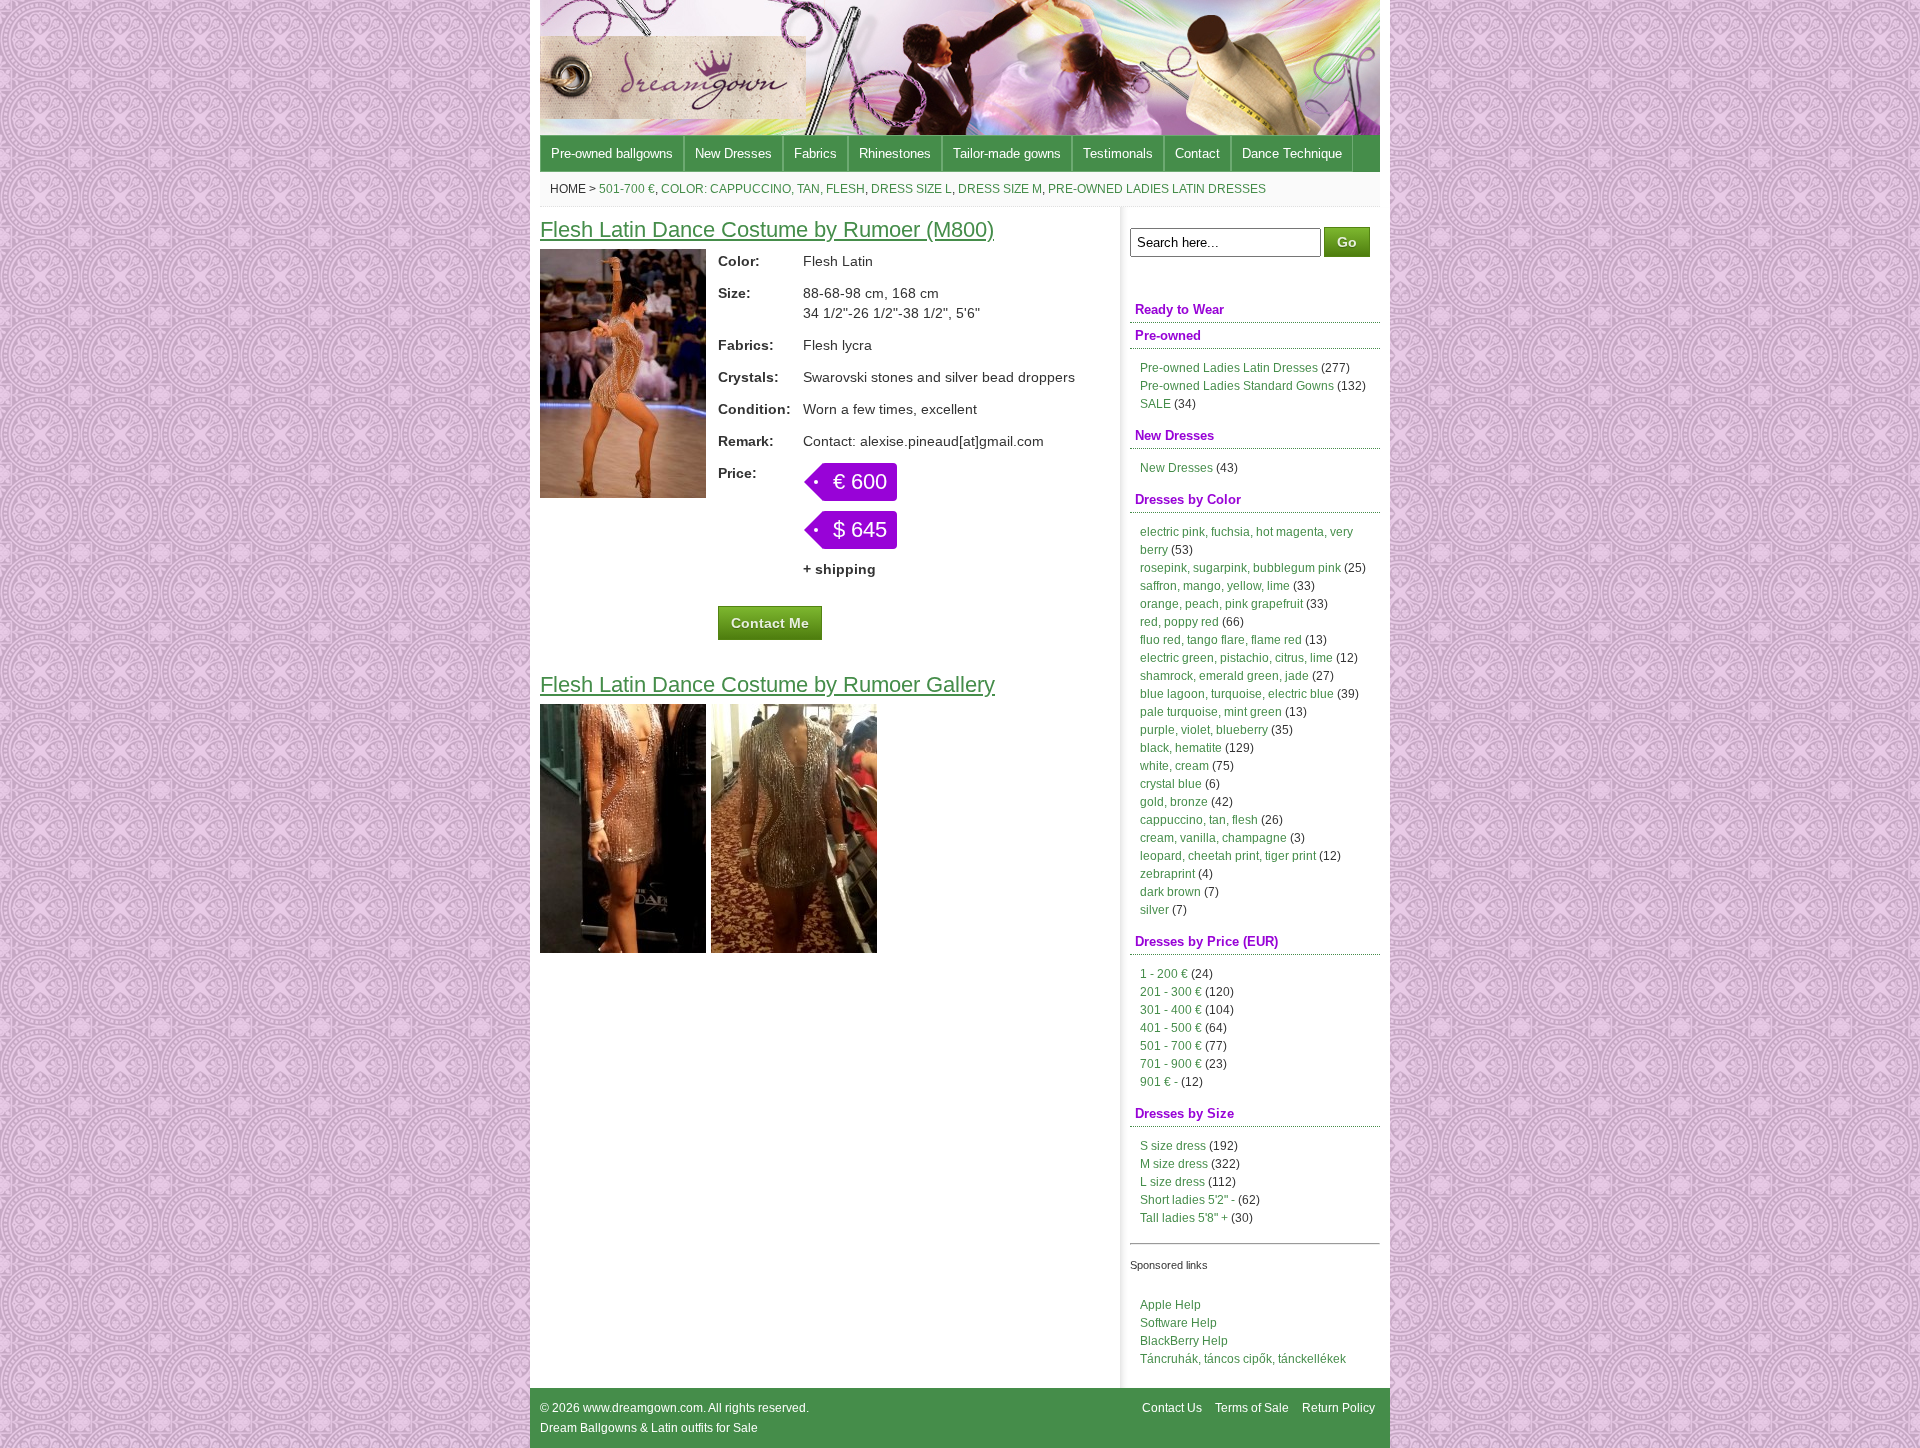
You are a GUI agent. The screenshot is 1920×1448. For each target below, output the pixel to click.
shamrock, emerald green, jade (1224, 676)
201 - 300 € (1171, 992)
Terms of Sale (1252, 1408)
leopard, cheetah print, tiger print (1228, 856)
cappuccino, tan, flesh (1199, 820)
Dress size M (1000, 189)
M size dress (1174, 1164)
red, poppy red (1179, 622)
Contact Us (1172, 1408)
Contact (1197, 153)
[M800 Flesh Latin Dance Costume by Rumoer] (623, 493)
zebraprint (1167, 874)
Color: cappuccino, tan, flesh (763, 189)
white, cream (1174, 766)
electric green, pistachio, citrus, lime (1236, 658)
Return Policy (1338, 1408)
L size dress (1172, 1182)
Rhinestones (895, 153)
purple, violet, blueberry (1204, 730)
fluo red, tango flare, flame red (1221, 640)
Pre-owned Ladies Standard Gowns (1237, 386)
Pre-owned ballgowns (612, 153)
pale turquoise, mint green (1211, 712)
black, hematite (1181, 748)
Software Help (1178, 1323)
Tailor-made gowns (1007, 153)
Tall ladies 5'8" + (1184, 1218)
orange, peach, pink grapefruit (1221, 604)
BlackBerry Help (1184, 1341)
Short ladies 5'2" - (1187, 1200)
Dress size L (911, 189)
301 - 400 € (1171, 1010)
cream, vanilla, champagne (1213, 838)
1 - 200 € (1164, 974)
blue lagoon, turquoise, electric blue (1237, 694)
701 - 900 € (1171, 1064)
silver (1154, 910)
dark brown (1170, 892)
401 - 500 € (1171, 1028)
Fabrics (815, 153)
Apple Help (1170, 1305)
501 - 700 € (1171, 1046)
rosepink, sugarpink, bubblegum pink (1240, 568)
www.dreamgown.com (643, 1408)
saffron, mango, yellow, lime (1215, 586)
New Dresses (733, 153)
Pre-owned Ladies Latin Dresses (1157, 189)
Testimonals (1118, 153)
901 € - (1159, 1082)
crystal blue (1171, 784)
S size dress (1173, 1146)
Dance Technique (1292, 153)
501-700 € (627, 189)
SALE (1155, 404)
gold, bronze (1174, 802)
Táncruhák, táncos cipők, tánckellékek (1243, 1359)
